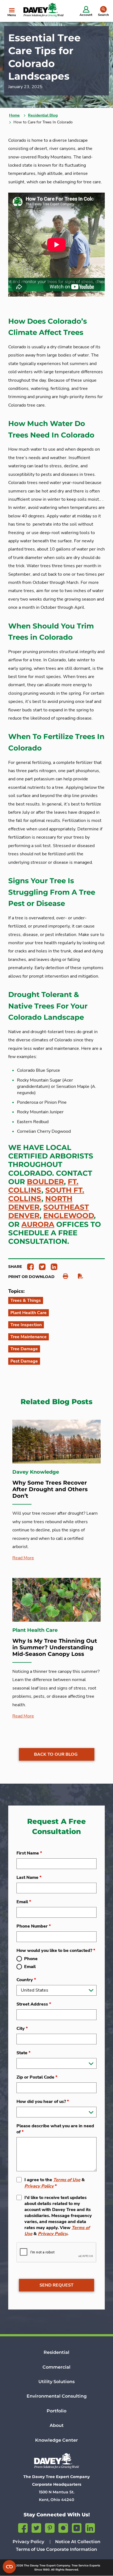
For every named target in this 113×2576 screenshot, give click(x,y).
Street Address (34, 2004)
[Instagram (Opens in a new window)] (63, 2527)
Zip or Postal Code (37, 2077)
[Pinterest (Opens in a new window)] (50, 2527)
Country (26, 1980)
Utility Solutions (56, 2382)
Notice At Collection (78, 2542)
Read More (23, 1558)
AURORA (38, 1224)
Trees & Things (26, 1300)
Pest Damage (24, 1361)
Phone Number (34, 1926)
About (57, 2425)
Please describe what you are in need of (55, 2129)
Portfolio (56, 2411)
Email (24, 1902)
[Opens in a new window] (28, 1266)
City (22, 2029)
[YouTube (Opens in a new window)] (77, 2527)
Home (14, 115)
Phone (31, 1959)
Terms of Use (67, 2180)
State (23, 2053)
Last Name (29, 1877)
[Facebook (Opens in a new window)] (23, 2527)
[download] (78, 1276)
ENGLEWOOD (69, 1216)
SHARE (15, 1267)
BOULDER (45, 1182)
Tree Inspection (26, 1325)
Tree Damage (24, 1349)
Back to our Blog (56, 1754)
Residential (56, 2352)
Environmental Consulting (57, 2396)
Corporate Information (72, 2549)
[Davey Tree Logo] (56, 2461)
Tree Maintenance (29, 1337)
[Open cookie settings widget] (9, 2567)
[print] (63, 1276)
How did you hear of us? (43, 2102)
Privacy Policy (39, 2186)
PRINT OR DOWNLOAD (31, 1277)
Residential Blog (43, 115)
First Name (29, 1853)
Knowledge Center (56, 2440)
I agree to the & (55, 2183)
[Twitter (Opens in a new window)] (36, 2527)
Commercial (56, 2367)
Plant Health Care (29, 1313)
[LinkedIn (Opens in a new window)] (90, 2527)
